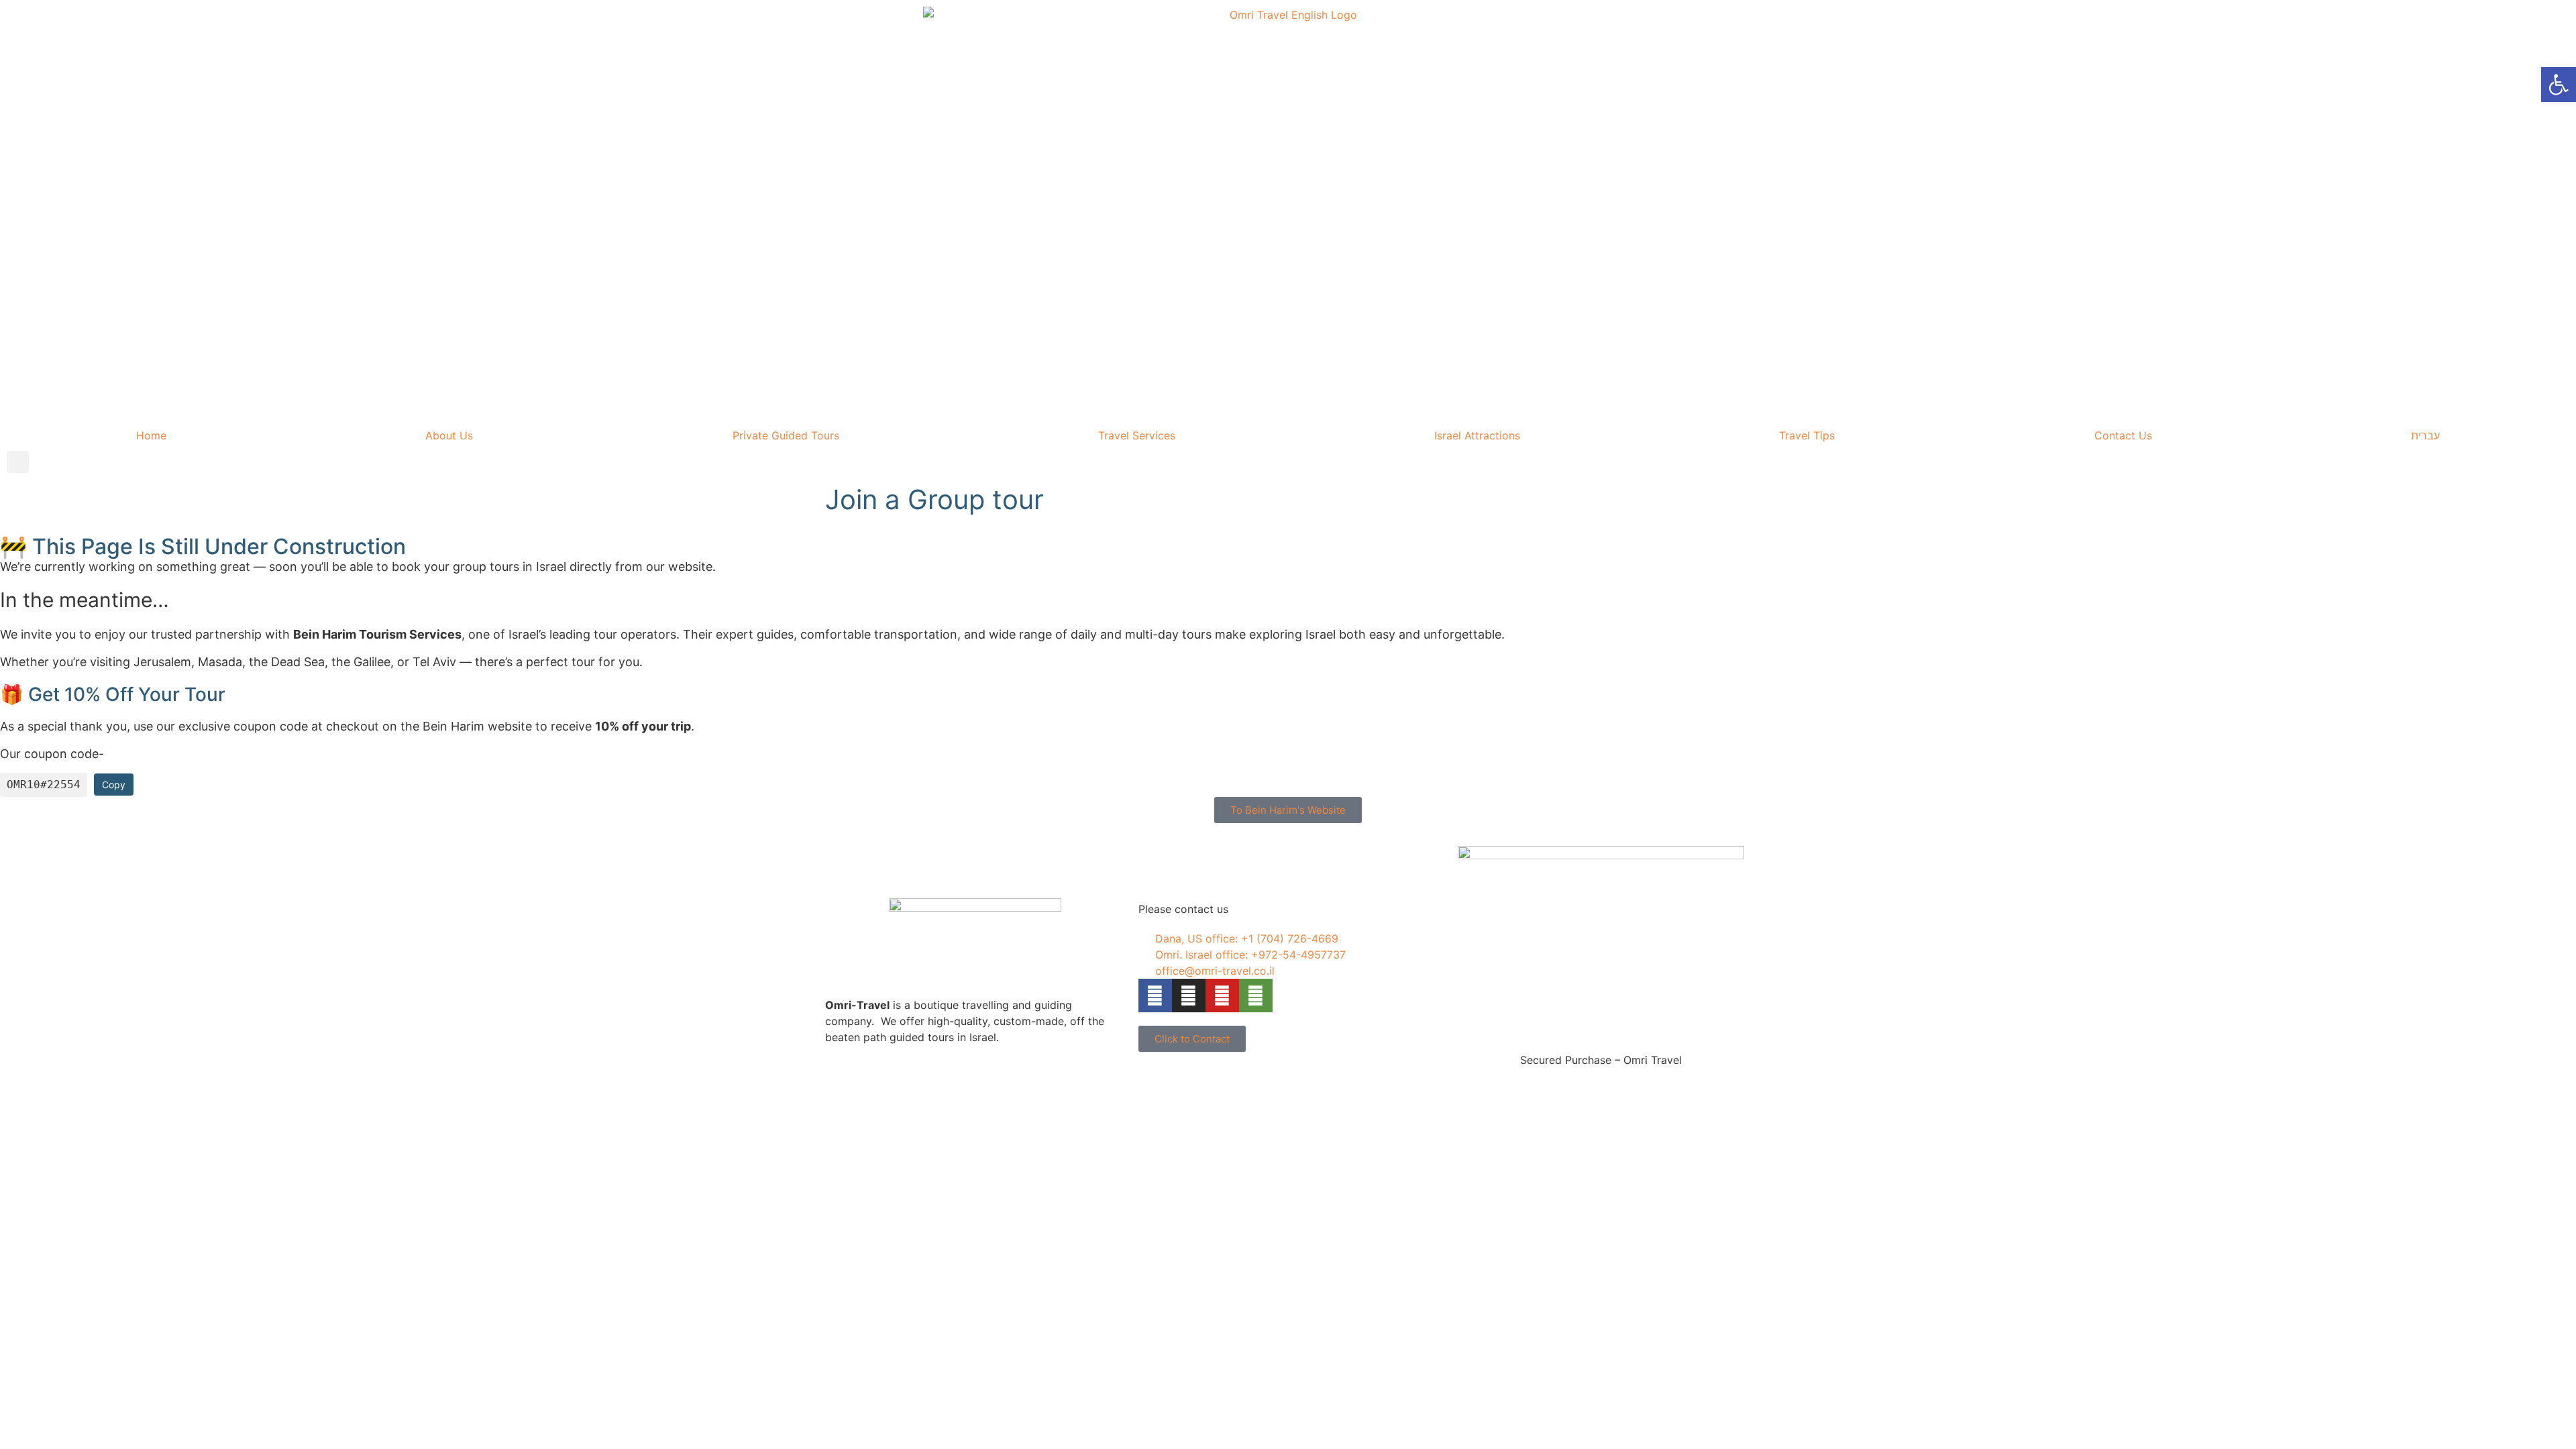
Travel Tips (1807, 435)
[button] (18, 462)
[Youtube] (1222, 996)
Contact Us (2123, 435)
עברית (2425, 435)
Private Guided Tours (786, 435)
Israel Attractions (1477, 435)
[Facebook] (1155, 996)
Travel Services (1137, 435)
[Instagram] (1189, 996)
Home (151, 435)
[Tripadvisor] (1256, 996)
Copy (114, 785)
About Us (449, 435)
